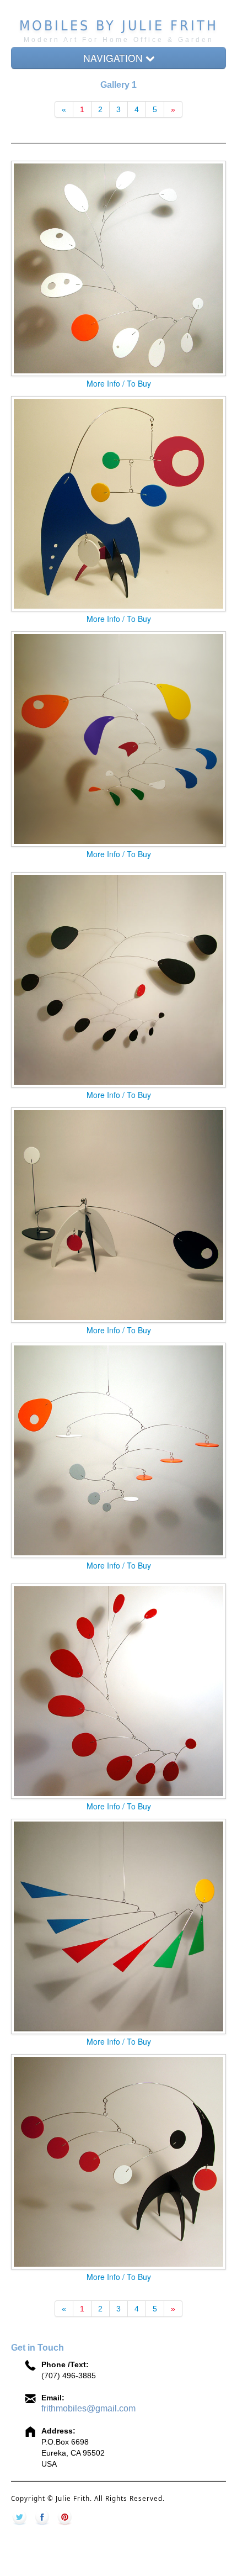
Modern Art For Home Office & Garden (119, 40)
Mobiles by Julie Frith (119, 26)
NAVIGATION (114, 58)
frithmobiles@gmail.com (88, 2408)
